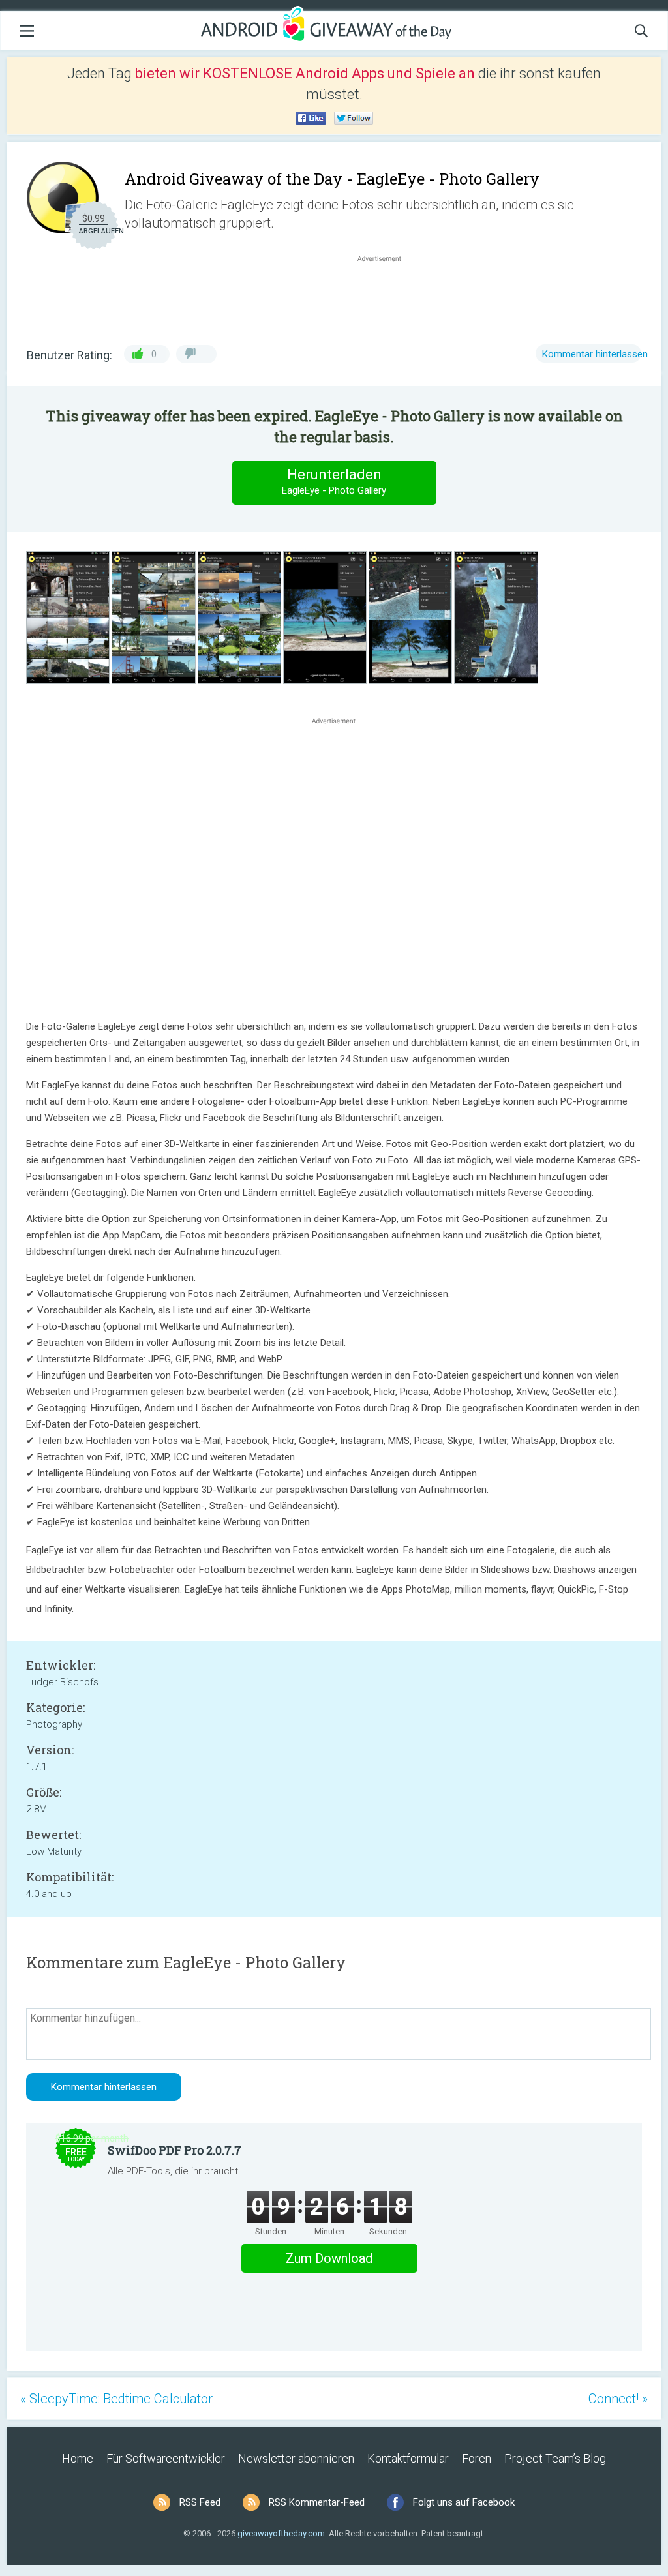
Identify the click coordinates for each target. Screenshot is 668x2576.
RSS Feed (200, 2502)
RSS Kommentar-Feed (317, 2502)
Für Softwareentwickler (166, 2458)
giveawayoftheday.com (281, 2533)
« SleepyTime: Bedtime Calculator (116, 2399)
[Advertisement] (386, 296)
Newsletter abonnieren (296, 2458)
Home (78, 2458)
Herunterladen (334, 481)
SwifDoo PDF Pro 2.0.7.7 (175, 2150)
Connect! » (618, 2399)
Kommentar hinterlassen (595, 354)
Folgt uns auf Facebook (464, 2502)
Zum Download (329, 2258)
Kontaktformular (408, 2458)
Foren (477, 2458)
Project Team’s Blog (555, 2458)
